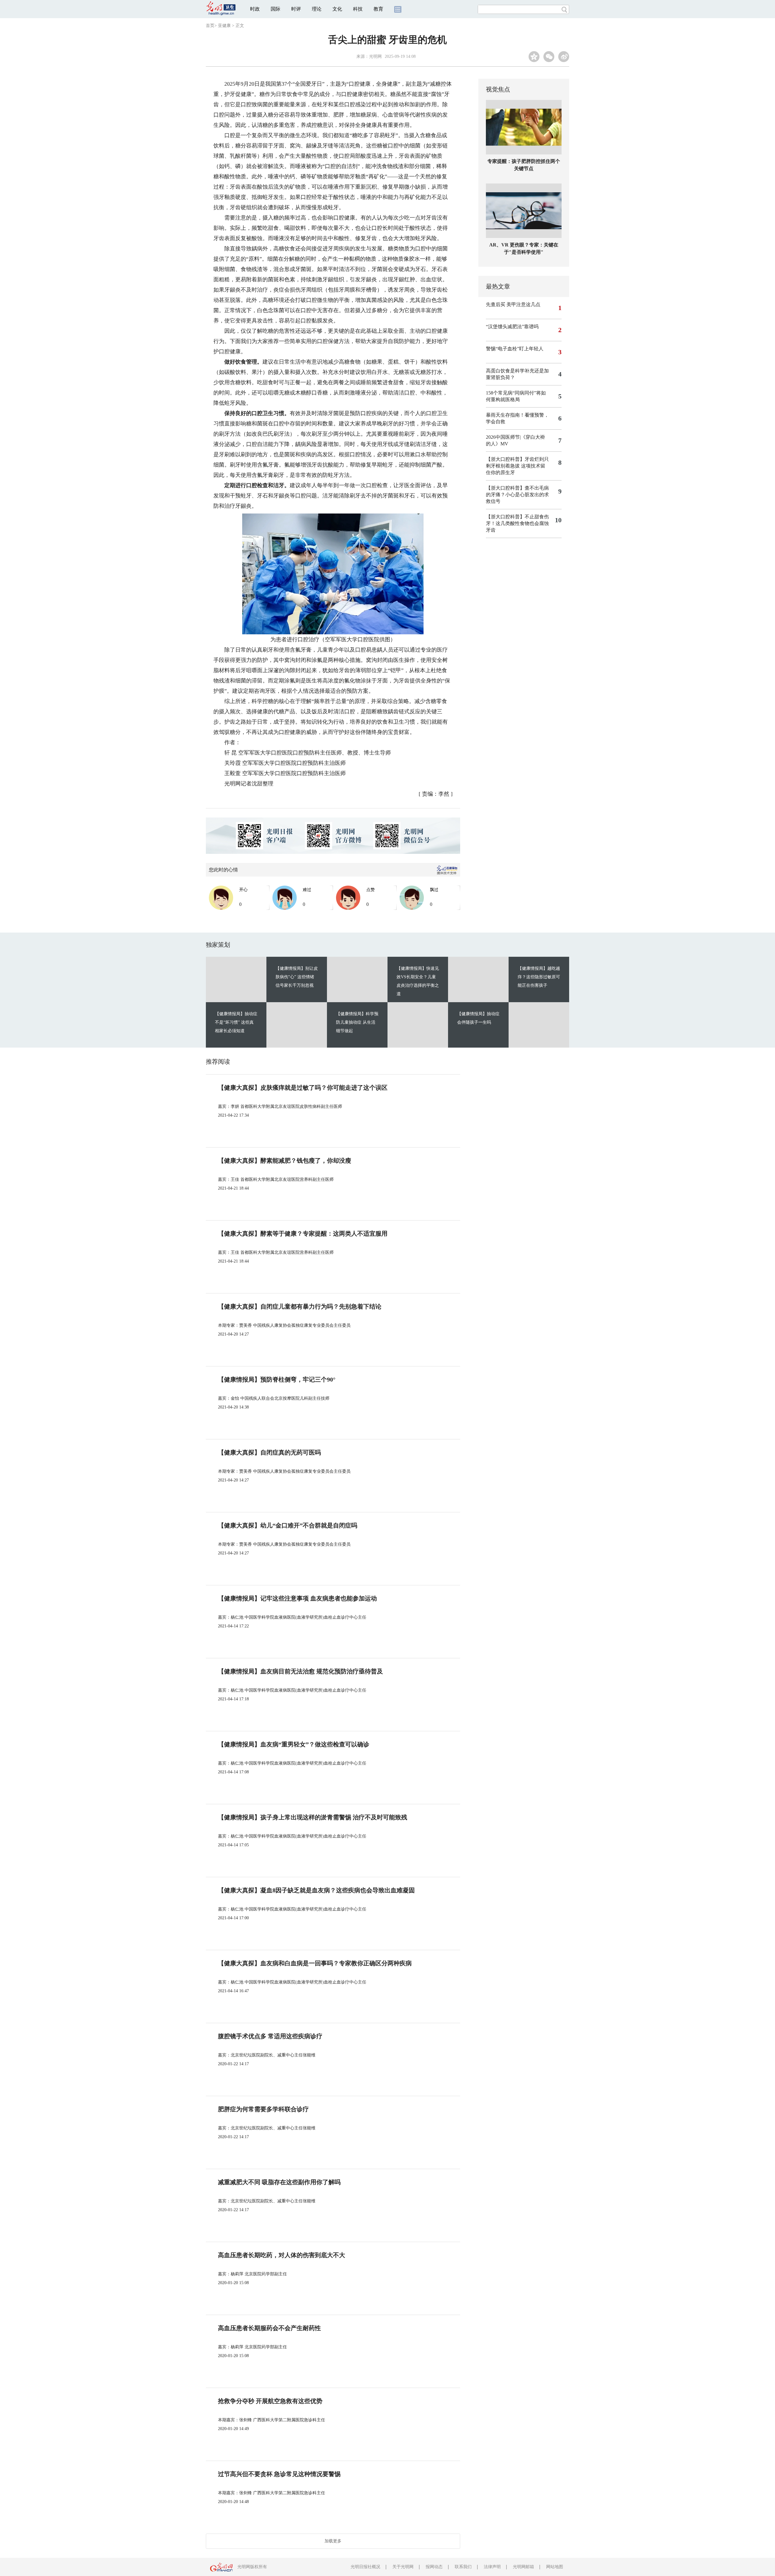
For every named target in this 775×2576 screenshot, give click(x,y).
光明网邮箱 (523, 2567)
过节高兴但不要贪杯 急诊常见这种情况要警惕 (279, 2474)
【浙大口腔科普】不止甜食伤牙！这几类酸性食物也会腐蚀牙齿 (517, 523)
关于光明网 (403, 2567)
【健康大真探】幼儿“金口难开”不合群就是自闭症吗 (288, 1525)
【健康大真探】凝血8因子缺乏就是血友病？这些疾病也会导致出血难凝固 (316, 1890)
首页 (210, 26)
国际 (275, 9)
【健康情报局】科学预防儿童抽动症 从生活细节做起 (357, 1022)
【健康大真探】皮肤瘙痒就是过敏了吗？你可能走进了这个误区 (303, 1088)
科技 (358, 9)
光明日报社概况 (365, 2567)
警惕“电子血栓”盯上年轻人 (515, 349)
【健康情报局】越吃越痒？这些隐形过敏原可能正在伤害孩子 (539, 977)
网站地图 (555, 2567)
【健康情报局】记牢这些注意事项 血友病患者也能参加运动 (297, 1598)
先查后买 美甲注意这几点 (513, 304)
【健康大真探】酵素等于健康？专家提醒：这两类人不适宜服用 (303, 1234)
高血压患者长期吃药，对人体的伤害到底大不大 (282, 2255)
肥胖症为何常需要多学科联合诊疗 (263, 2109)
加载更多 (333, 2541)
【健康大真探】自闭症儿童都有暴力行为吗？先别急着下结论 (300, 1306)
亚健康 (224, 26)
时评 (296, 9)
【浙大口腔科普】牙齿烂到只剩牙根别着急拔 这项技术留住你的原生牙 (517, 466)
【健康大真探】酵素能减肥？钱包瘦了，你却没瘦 (285, 1161)
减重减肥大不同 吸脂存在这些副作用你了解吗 (279, 2182)
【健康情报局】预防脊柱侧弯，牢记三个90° (277, 1379)
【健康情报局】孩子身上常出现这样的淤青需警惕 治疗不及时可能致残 (313, 1817)
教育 (378, 9)
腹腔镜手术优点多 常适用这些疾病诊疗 (270, 2036)
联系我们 (463, 2567)
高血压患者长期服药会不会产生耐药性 (269, 2328)
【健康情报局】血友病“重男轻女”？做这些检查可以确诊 (294, 1744)
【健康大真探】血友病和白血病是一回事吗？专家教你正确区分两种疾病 (315, 1963)
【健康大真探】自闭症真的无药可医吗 (269, 1452)
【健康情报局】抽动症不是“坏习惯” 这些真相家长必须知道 (236, 1022)
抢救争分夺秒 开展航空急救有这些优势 (270, 2401)
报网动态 (434, 2567)
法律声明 (492, 2567)
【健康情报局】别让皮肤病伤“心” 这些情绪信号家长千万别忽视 (297, 977)
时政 (255, 9)
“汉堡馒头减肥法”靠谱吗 (512, 327)
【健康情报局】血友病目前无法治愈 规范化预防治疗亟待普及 (300, 1671)
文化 (337, 9)
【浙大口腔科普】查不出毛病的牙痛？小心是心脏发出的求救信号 (517, 495)
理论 (317, 9)
